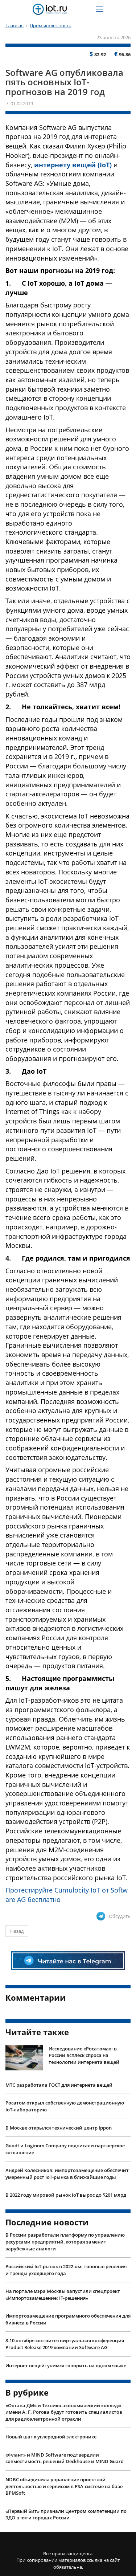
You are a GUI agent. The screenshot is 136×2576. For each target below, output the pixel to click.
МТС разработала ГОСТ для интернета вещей (59, 2085)
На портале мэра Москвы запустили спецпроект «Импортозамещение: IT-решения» (63, 2295)
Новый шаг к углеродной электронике (51, 2437)
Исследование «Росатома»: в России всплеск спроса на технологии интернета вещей (84, 2055)
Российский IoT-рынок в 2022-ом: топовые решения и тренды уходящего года (66, 2270)
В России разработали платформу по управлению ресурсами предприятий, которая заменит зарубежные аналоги (65, 2242)
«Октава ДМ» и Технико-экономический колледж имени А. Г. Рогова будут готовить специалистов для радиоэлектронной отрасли (64, 2412)
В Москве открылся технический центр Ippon (59, 2128)
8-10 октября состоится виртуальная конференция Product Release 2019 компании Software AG (65, 2344)
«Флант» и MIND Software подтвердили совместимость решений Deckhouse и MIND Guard (65, 2458)
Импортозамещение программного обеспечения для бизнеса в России (68, 2319)
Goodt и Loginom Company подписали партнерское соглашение (65, 2149)
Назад (17, 1931)
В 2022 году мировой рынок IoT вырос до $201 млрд (66, 2195)
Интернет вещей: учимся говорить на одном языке (66, 2365)
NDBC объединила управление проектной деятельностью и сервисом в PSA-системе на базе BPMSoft (64, 2486)
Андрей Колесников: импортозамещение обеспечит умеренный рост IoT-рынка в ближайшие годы (67, 2174)
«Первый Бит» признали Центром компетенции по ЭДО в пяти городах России (66, 2514)
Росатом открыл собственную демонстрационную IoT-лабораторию (65, 2106)
